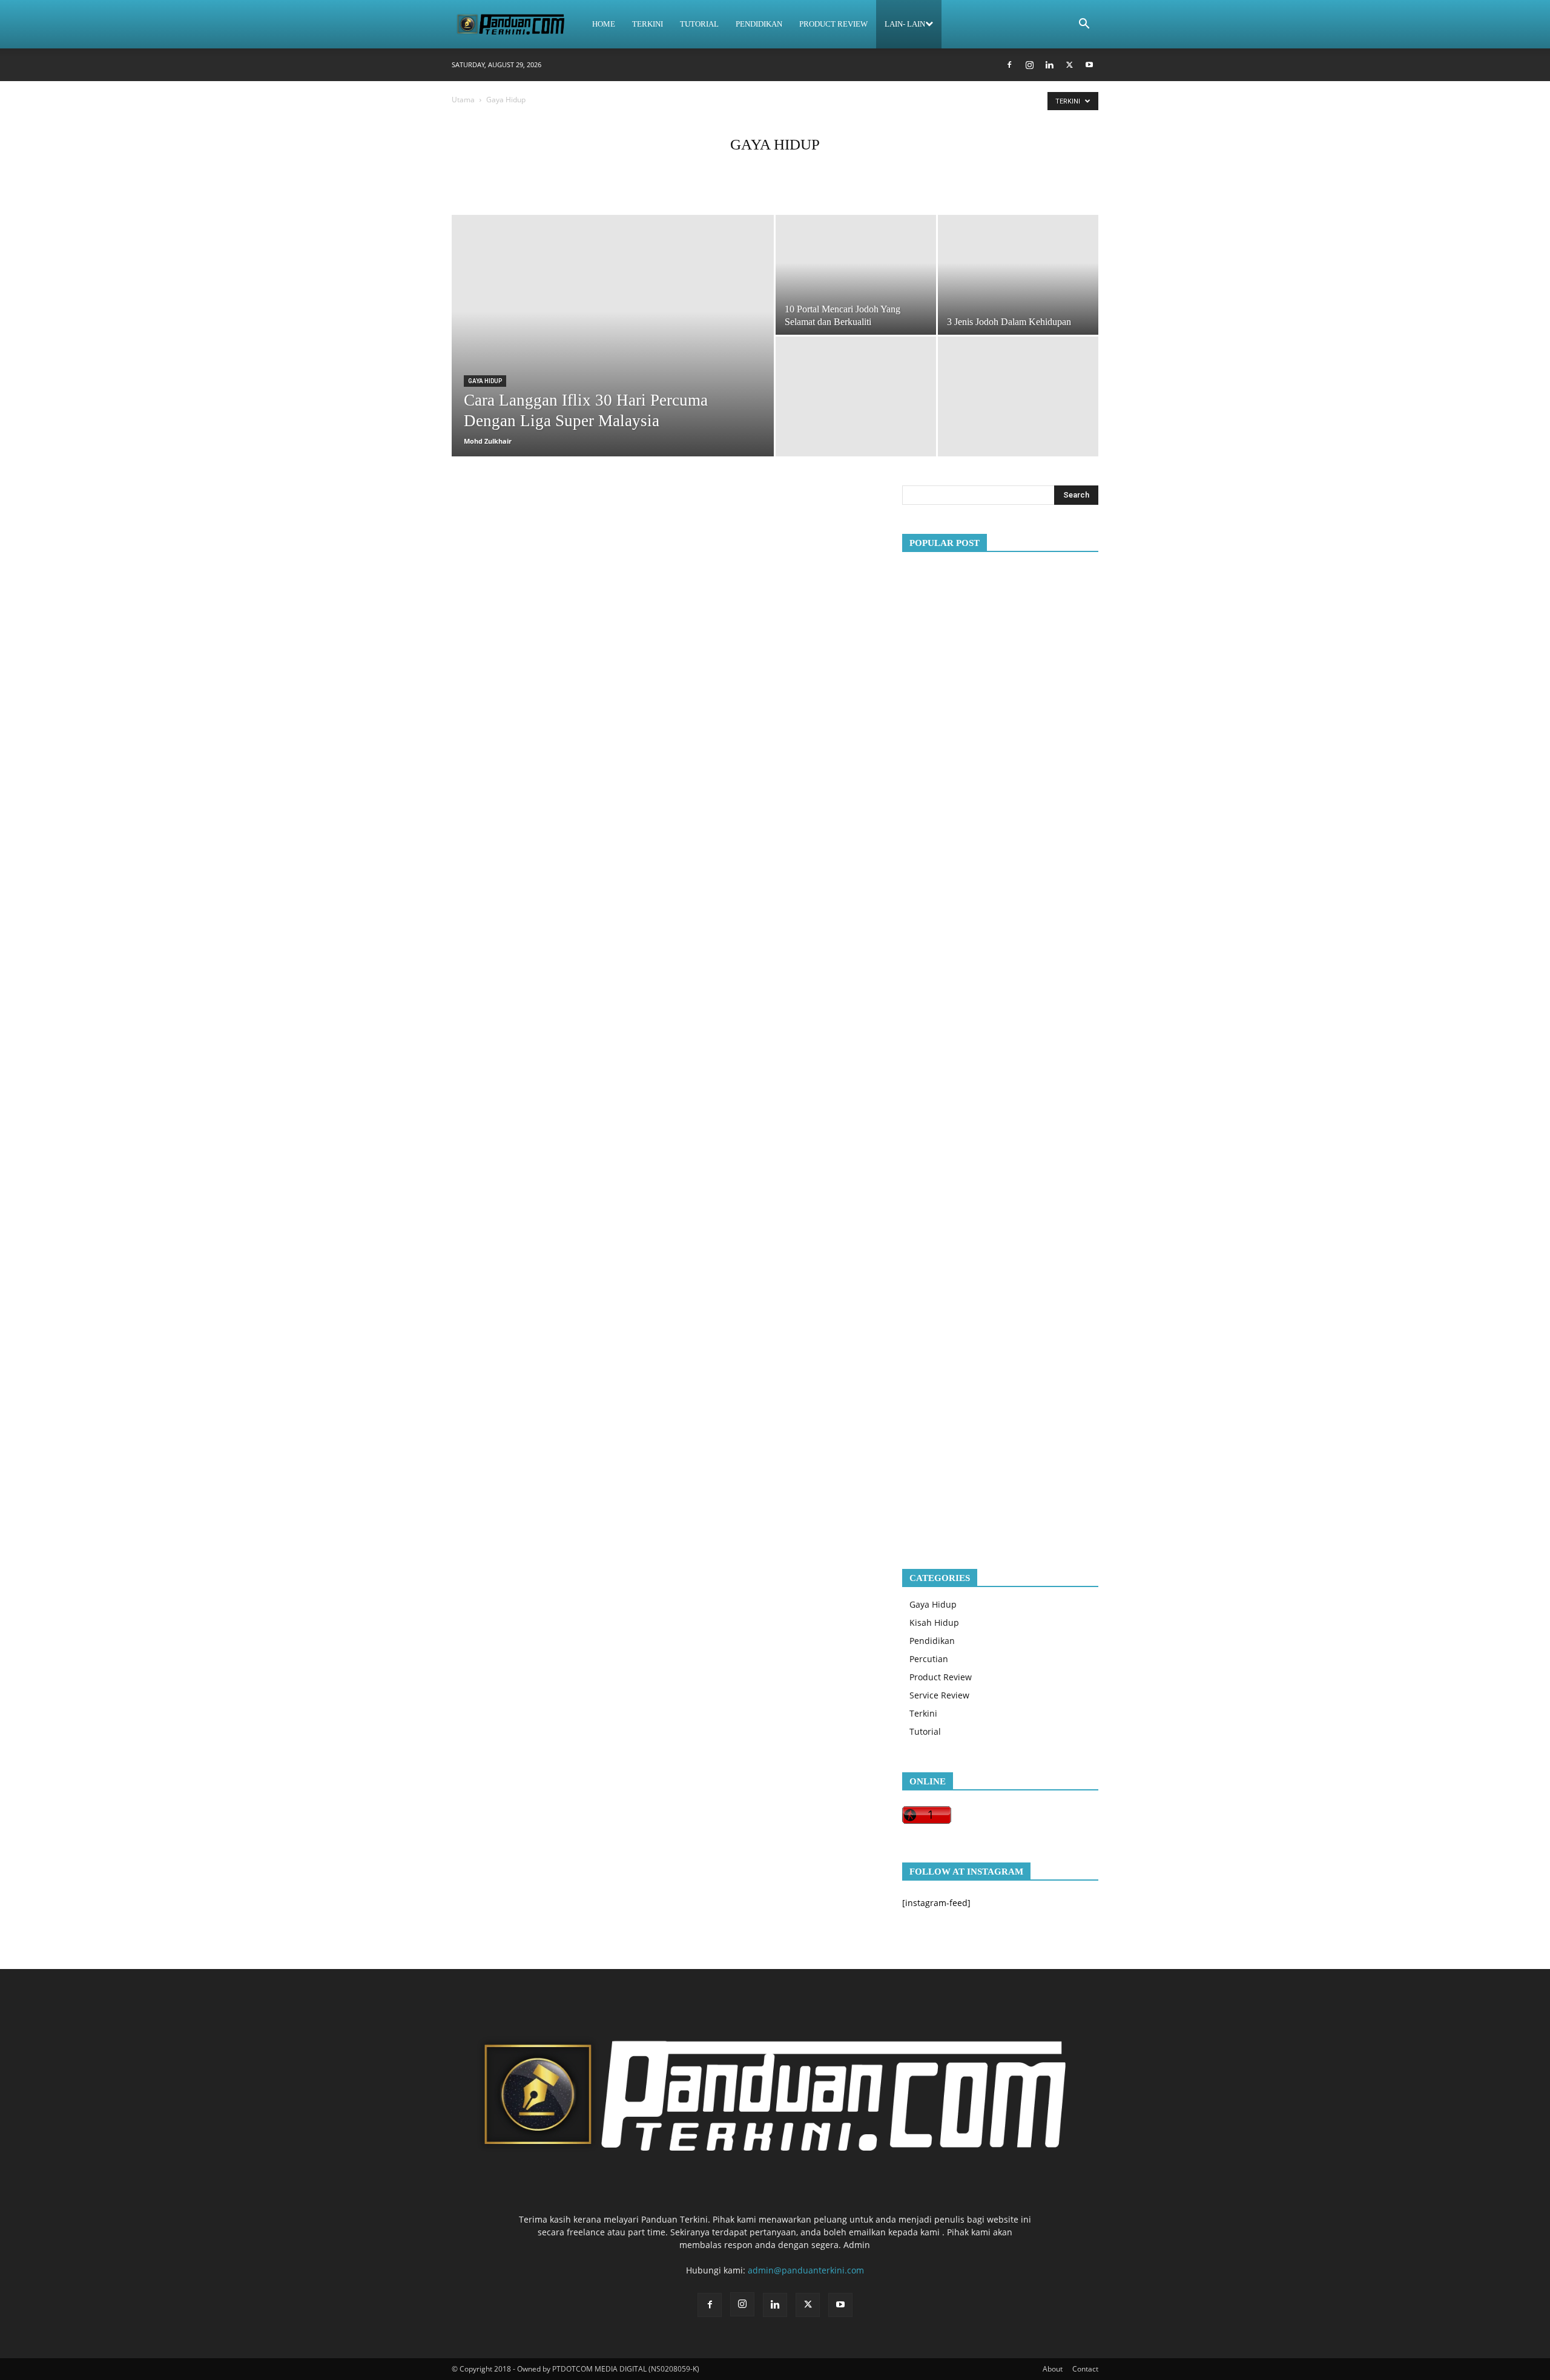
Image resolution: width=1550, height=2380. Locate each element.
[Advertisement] (1000, 1050)
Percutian (929, 1659)
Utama (463, 100)
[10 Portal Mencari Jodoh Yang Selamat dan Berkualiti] (856, 270)
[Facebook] (1009, 65)
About (1053, 2369)
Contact (1085, 2369)
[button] (1084, 25)
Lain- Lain (905, 24)
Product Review (833, 24)
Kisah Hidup (934, 1622)
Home (604, 24)
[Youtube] (1089, 65)
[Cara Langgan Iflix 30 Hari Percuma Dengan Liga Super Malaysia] (613, 307)
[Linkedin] (1049, 65)
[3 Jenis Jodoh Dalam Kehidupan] (1018, 275)
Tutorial (699, 24)
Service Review (939, 1695)
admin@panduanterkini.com (806, 2270)
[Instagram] (1029, 65)
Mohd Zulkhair (488, 441)
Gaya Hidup (485, 381)
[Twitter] (1069, 65)
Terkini (648, 24)
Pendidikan (759, 24)
